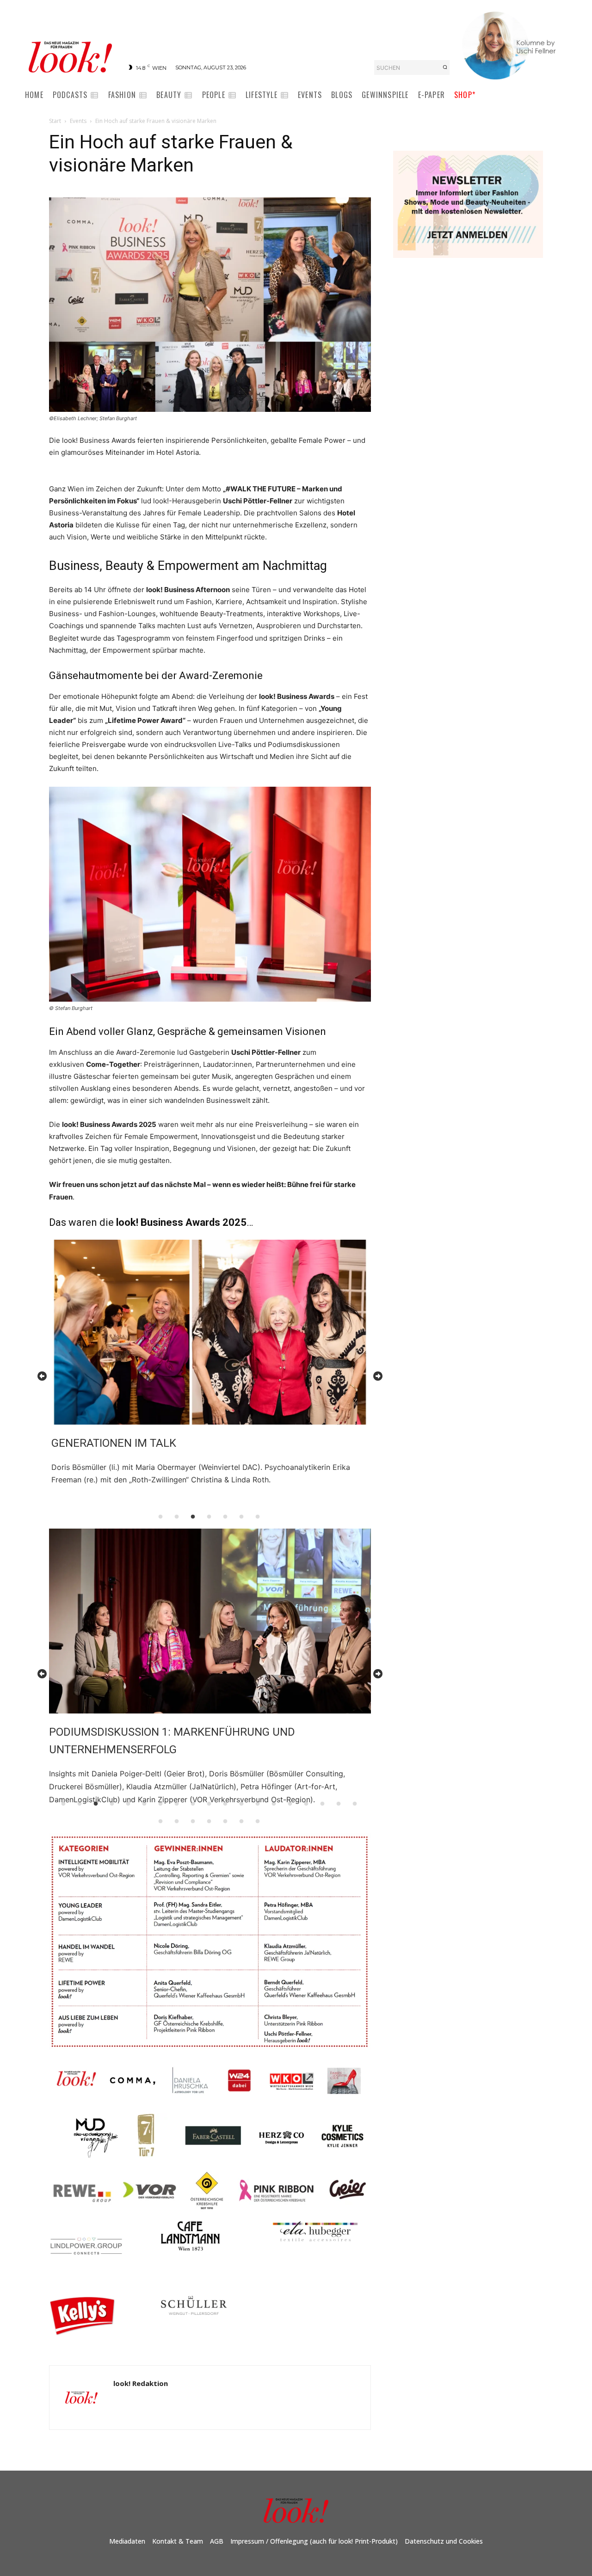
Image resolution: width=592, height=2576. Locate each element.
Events (78, 121)
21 (177, 1822)
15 (290, 1804)
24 (225, 1822)
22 (193, 1822)
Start (55, 121)
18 (339, 1804)
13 (258, 1804)
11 (225, 1804)
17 (322, 1804)
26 (258, 1822)
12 (241, 1804)
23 (209, 1822)
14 (274, 1804)
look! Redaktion (141, 2383)
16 (306, 1804)
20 (160, 1822)
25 (241, 1822)
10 (209, 1804)
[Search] (445, 67)
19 (355, 1804)
